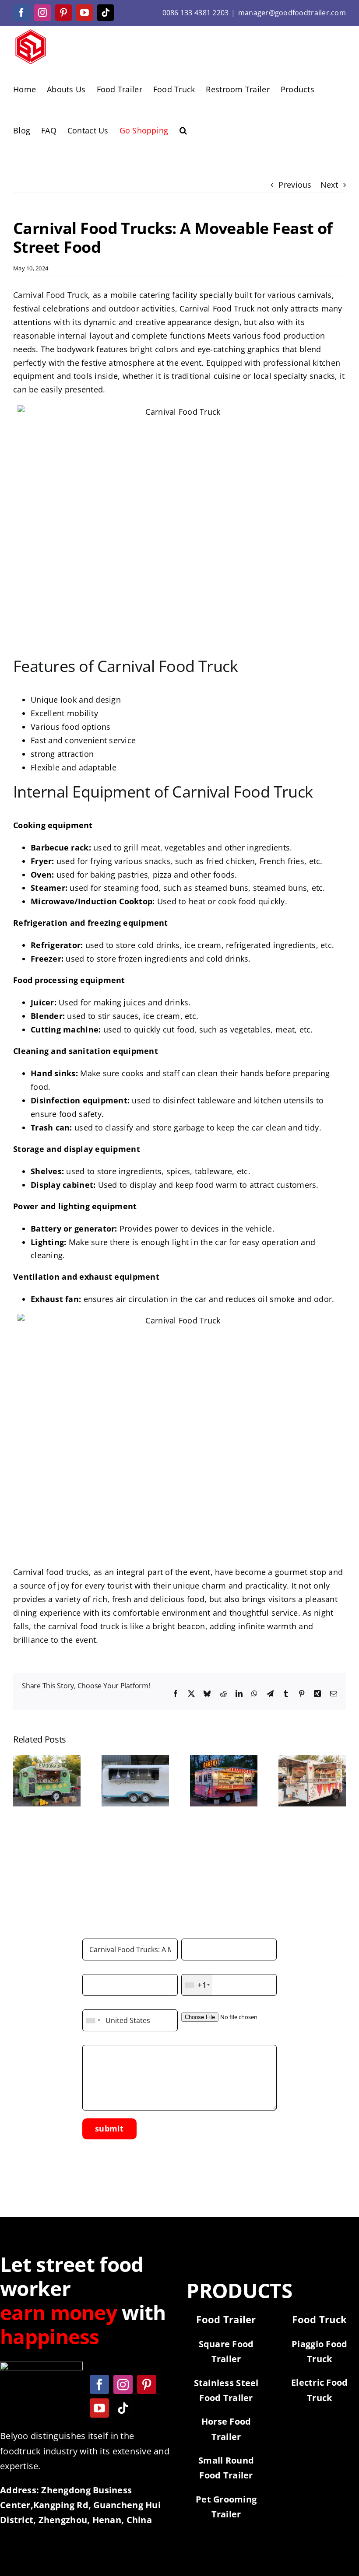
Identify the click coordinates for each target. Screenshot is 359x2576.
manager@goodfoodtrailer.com (292, 13)
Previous (295, 185)
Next (329, 185)
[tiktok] (123, 2408)
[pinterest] (147, 2384)
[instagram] (123, 2384)
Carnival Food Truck (51, 295)
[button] (183, 129)
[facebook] (99, 2384)
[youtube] (99, 2408)
